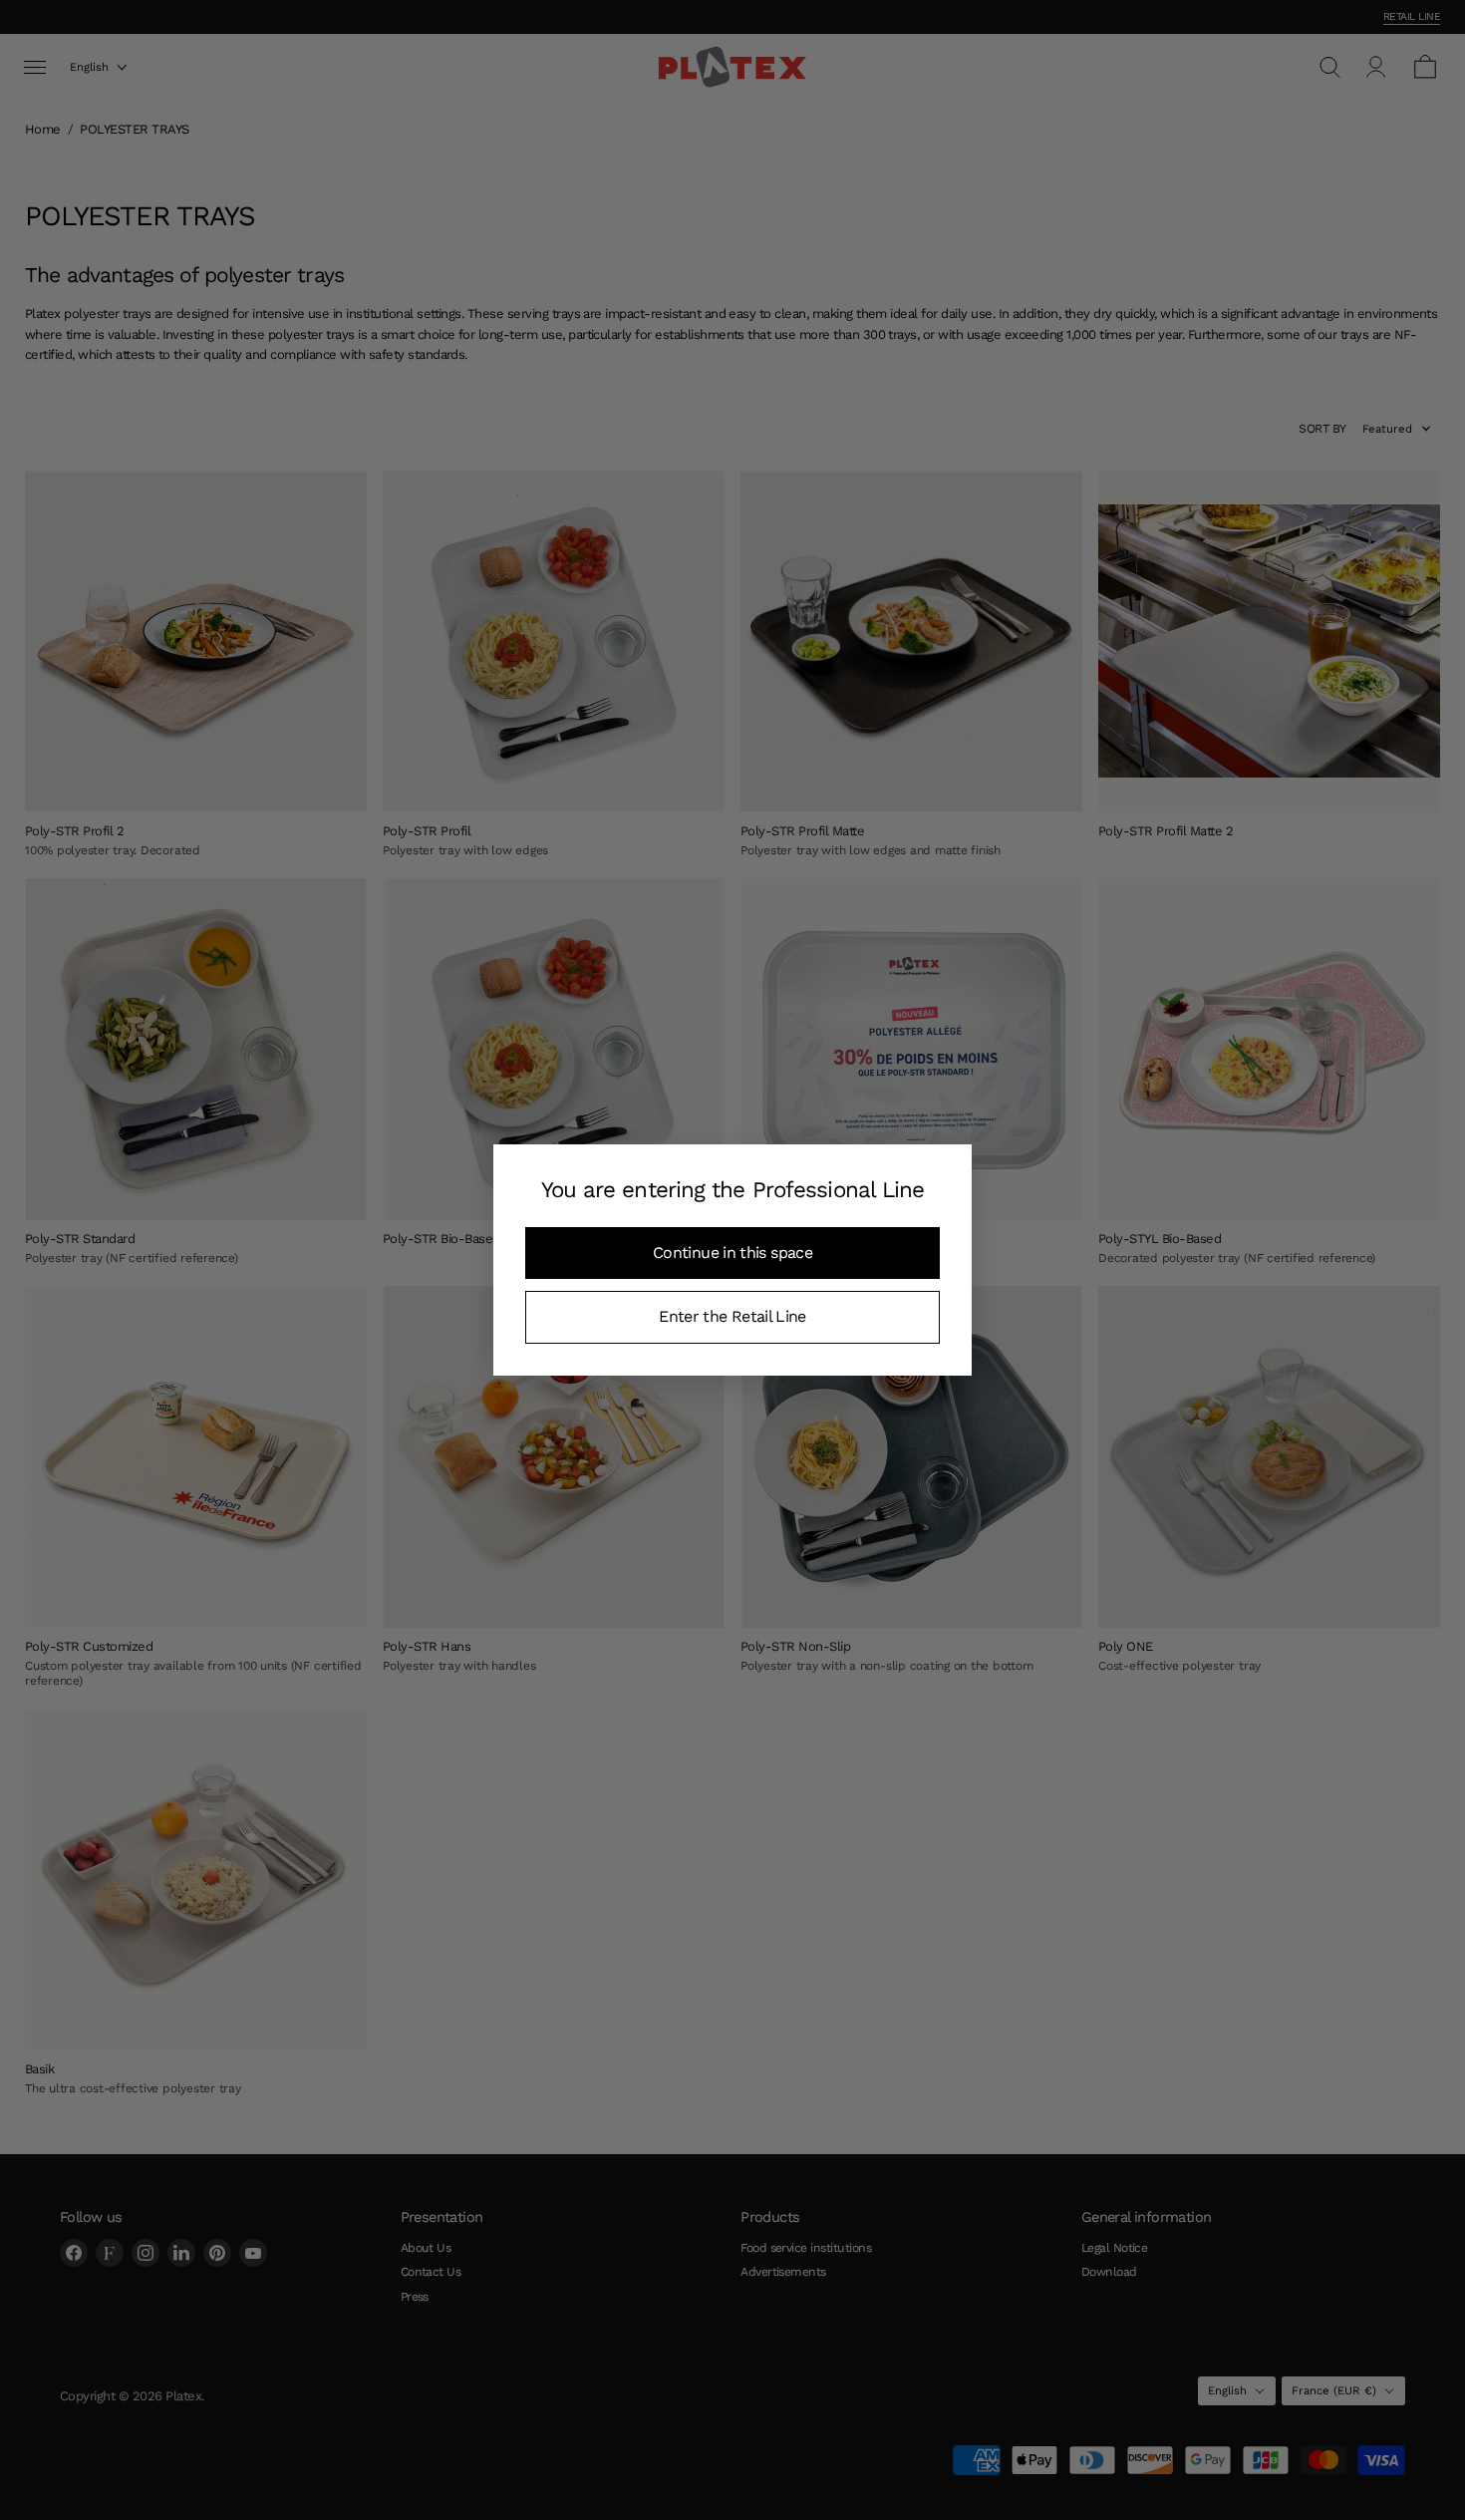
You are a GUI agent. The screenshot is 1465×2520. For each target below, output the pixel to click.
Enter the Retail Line (732, 1316)
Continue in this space (732, 1253)
